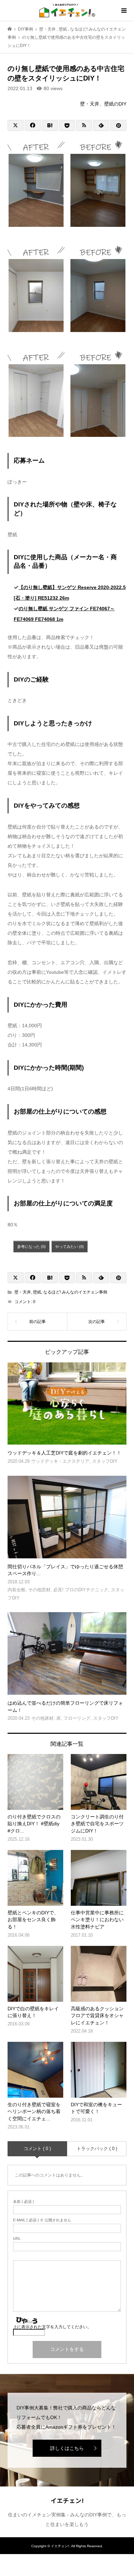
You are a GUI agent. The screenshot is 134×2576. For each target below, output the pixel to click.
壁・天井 (23, 1292)
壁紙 (37, 1292)
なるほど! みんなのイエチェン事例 (75, 1292)
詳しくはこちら (67, 2448)
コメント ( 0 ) (37, 2149)
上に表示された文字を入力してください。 (52, 2327)
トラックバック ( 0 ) (97, 2149)
